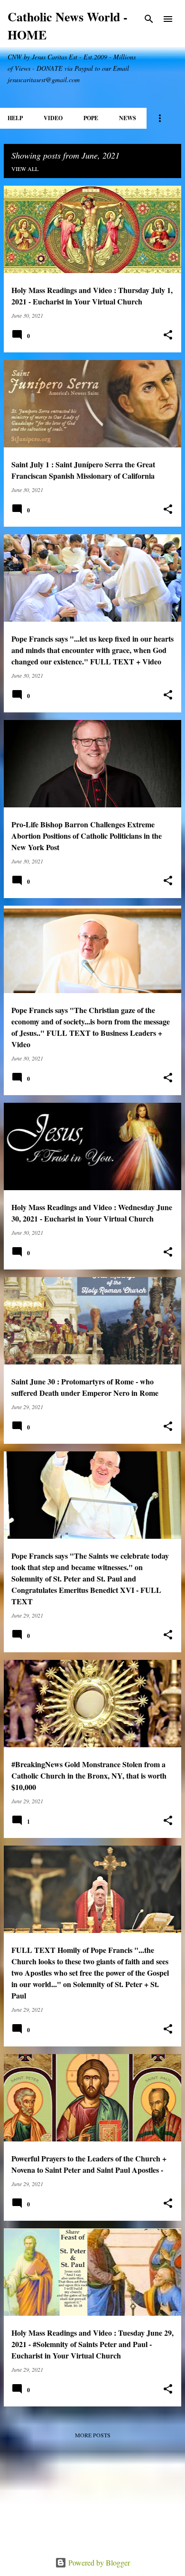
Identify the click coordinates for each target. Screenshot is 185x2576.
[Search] (149, 19)
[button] (168, 335)
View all (25, 169)
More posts (93, 2435)
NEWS (128, 118)
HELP (15, 118)
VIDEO (53, 118)
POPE (91, 118)
